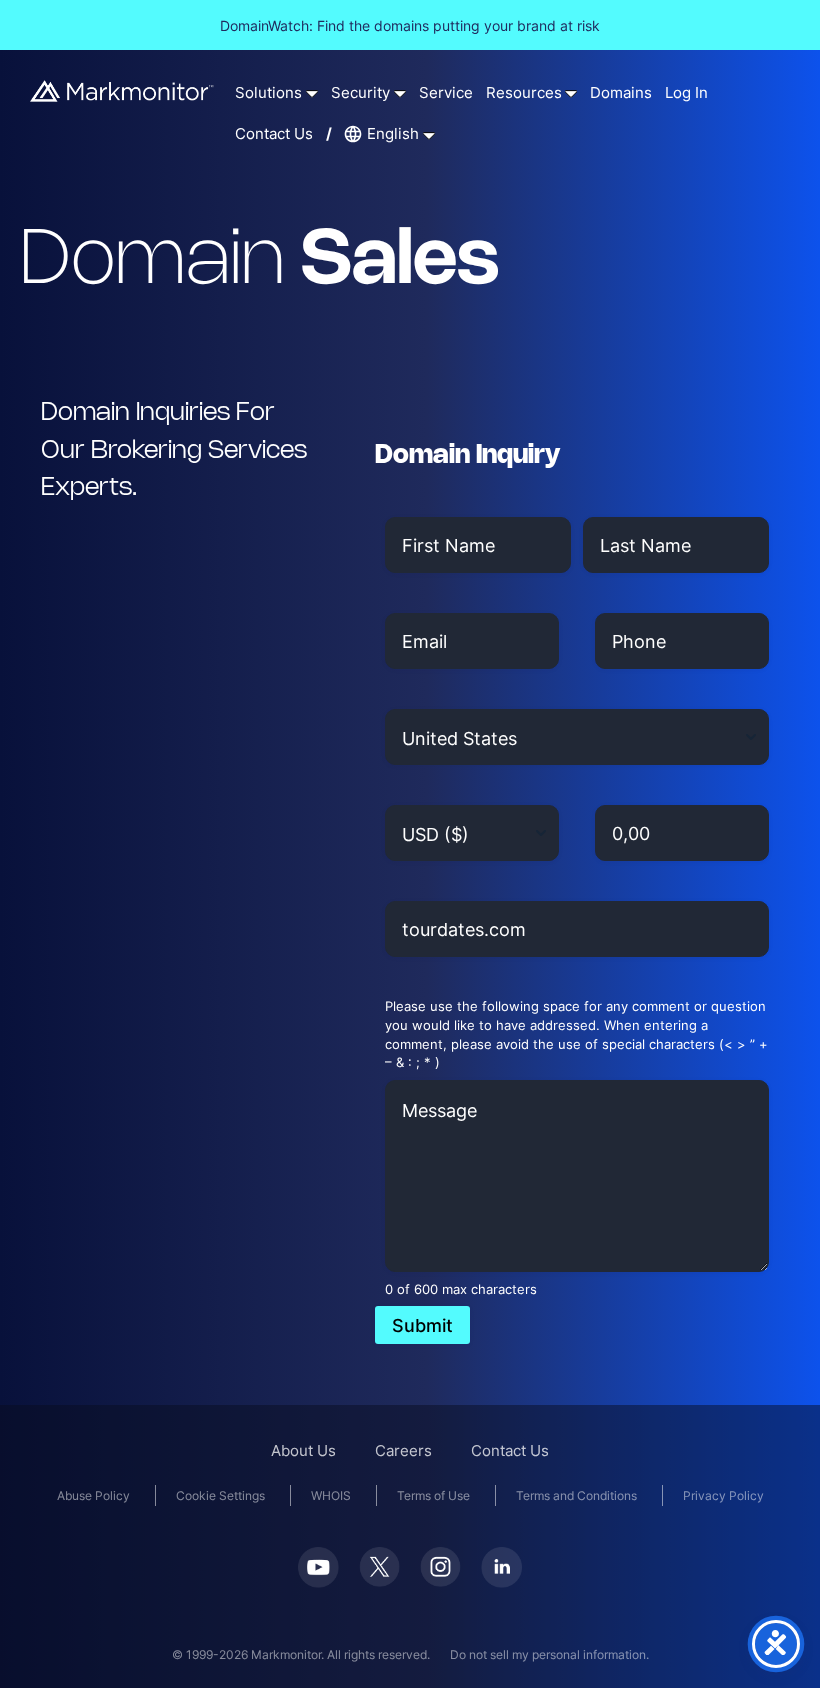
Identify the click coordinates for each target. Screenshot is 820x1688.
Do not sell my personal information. (549, 1654)
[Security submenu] (400, 93)
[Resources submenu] (571, 93)
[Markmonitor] (122, 95)
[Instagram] (440, 1580)
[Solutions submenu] (312, 93)
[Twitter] (379, 1580)
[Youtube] (318, 1581)
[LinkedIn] (501, 1581)
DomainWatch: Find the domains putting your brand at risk (410, 25)
